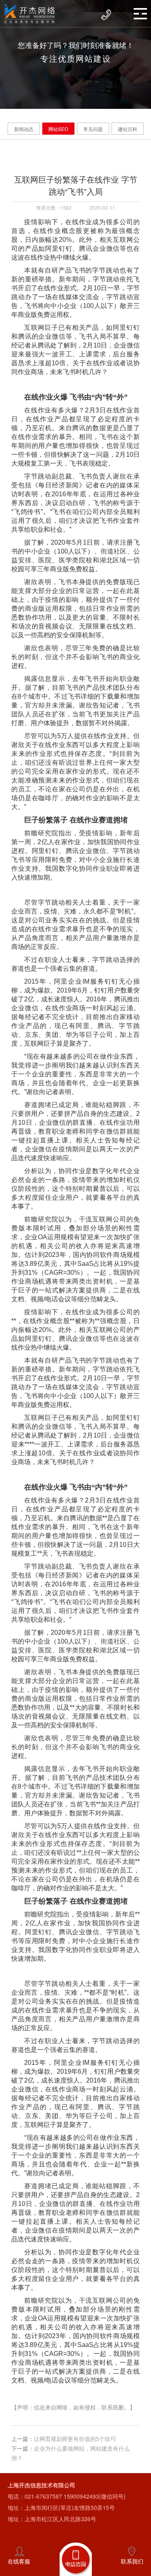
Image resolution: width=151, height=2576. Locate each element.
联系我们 (132, 2561)
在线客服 (19, 2561)
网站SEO (58, 129)
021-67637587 (43, 2496)
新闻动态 (24, 129)
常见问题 (93, 129)
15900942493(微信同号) (95, 2496)
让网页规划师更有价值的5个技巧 (75, 2439)
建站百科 (128, 129)
